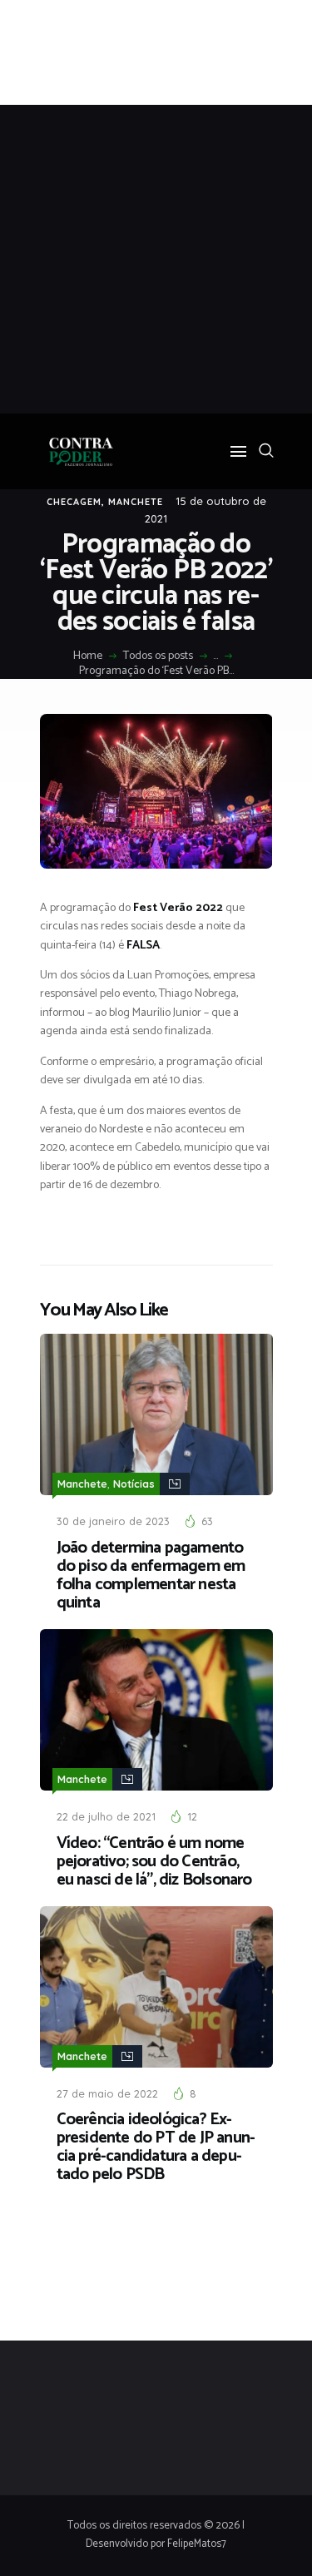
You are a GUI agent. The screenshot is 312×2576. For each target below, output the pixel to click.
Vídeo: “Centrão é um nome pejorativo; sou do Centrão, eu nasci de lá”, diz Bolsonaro (154, 1862)
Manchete (136, 502)
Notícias (134, 1484)
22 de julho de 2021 (106, 1816)
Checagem (74, 502)
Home (88, 656)
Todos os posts (158, 656)
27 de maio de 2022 (107, 2093)
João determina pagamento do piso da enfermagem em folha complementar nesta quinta (151, 1576)
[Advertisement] (156, 259)
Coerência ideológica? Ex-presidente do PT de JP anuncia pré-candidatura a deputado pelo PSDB (156, 2147)
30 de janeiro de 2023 (113, 1521)
